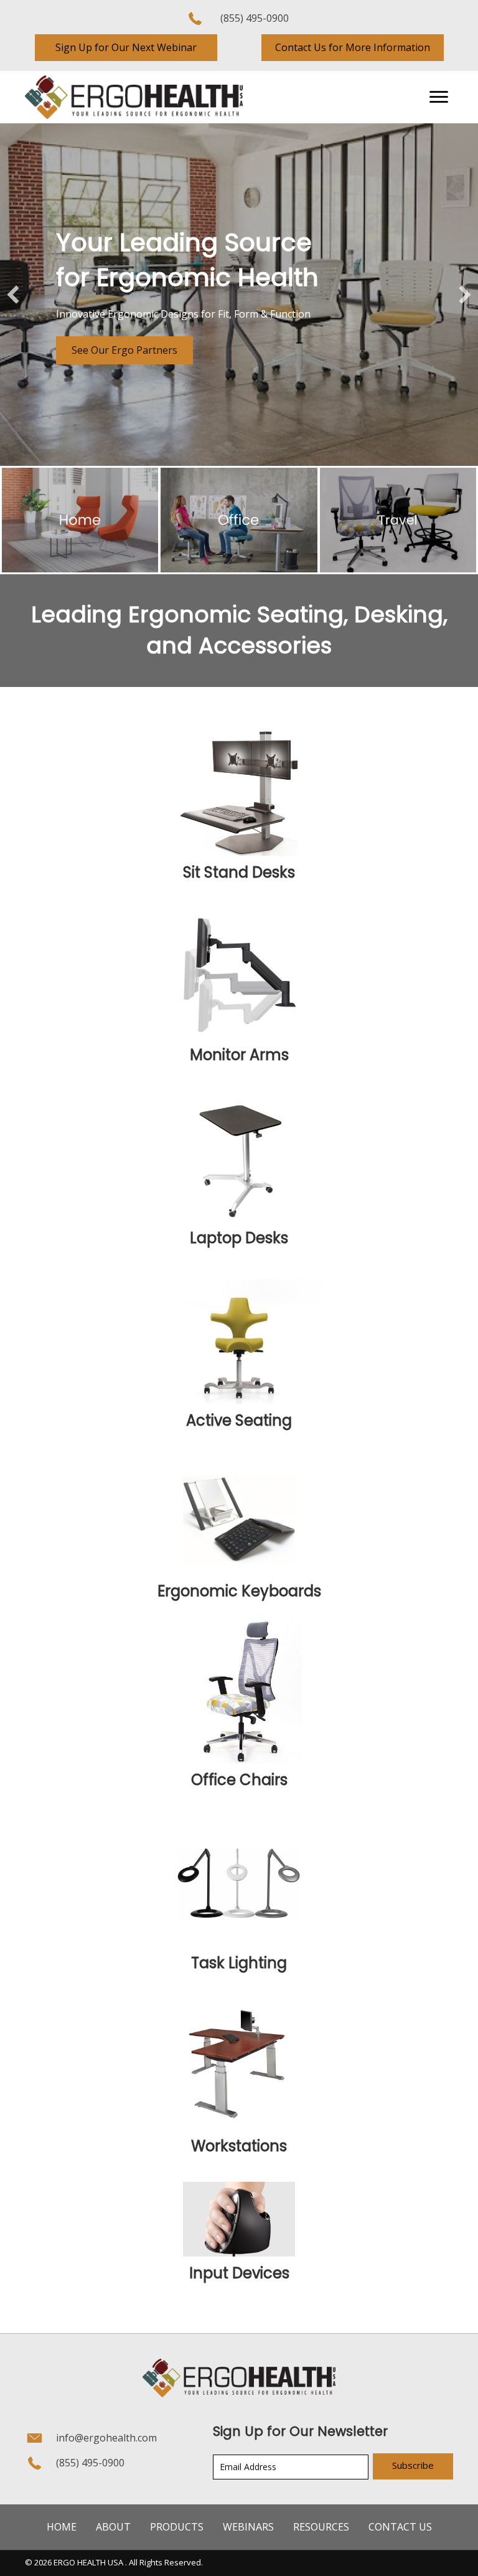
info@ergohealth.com (106, 2438)
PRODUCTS (177, 2527)
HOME (62, 2527)
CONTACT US (400, 2527)
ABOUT (113, 2527)
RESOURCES (321, 2527)
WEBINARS (248, 2527)
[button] (126, 48)
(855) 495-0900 (255, 18)
